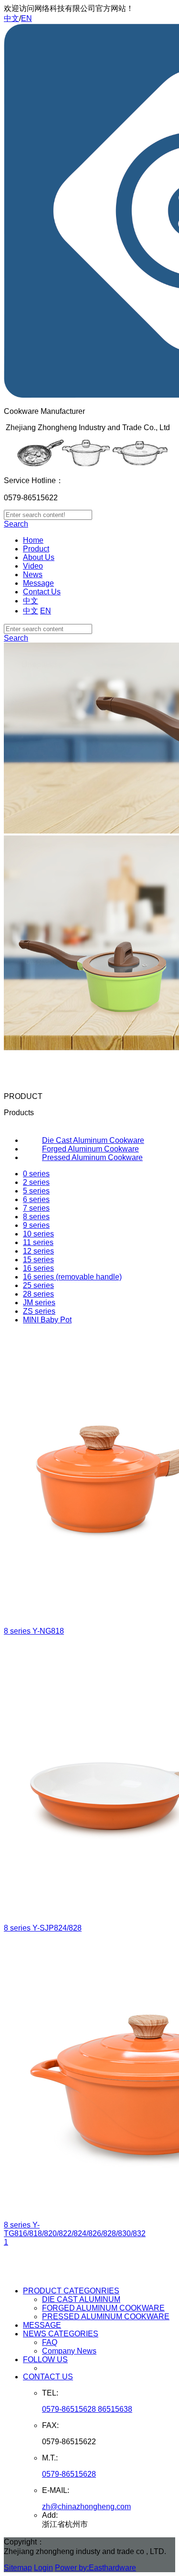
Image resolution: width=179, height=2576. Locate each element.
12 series (38, 1251)
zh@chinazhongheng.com (86, 2507)
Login (43, 2568)
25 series (38, 1285)
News (33, 575)
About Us (39, 557)
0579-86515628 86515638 (87, 2409)
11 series (38, 1242)
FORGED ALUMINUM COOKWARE (103, 2308)
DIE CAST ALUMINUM (81, 2299)
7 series (36, 1208)
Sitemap (18, 2568)
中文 (11, 18)
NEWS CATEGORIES (61, 2334)
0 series (36, 1174)
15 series (38, 1260)
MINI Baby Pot (47, 1320)
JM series (39, 1303)
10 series (38, 1234)
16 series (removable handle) (72, 1277)
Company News (69, 2351)
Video (33, 566)
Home (33, 540)
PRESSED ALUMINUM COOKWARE (106, 2317)
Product (36, 549)
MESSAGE (42, 2325)
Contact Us (42, 592)
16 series (38, 1268)
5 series (36, 1191)
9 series (36, 1225)
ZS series (39, 1311)
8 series (36, 1217)
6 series (36, 1199)
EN (26, 18)
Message (38, 583)
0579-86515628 (69, 2474)
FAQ (50, 2342)
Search (16, 524)
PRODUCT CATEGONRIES (71, 2291)
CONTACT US (48, 2377)
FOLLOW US (45, 2360)
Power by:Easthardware (95, 2568)
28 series (38, 1294)
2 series (36, 1182)
